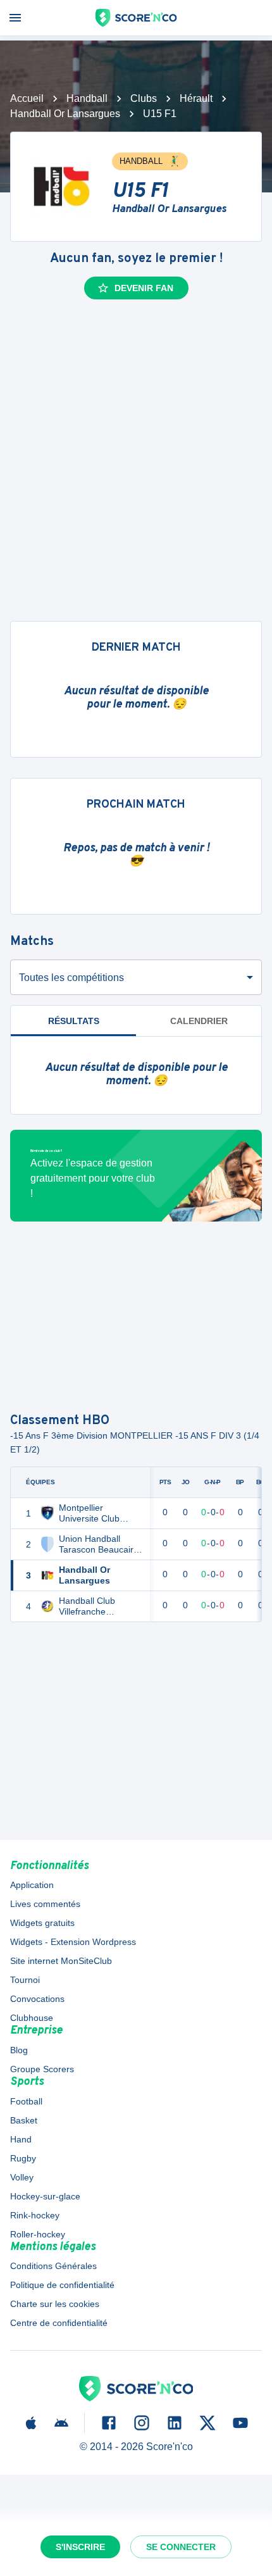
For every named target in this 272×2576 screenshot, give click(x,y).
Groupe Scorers (42, 2069)
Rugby (23, 2158)
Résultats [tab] (74, 1021)
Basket (24, 2120)
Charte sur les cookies (55, 2304)
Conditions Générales (53, 2266)
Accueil (27, 98)
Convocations (37, 1999)
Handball (87, 98)
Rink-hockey (35, 2215)
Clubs (144, 98)
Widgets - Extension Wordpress (73, 1942)
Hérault (196, 98)
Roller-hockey (38, 2234)
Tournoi (25, 1980)
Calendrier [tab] (199, 1021)
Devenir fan (144, 288)
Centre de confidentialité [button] (59, 2323)
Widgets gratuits (42, 1923)
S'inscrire (80, 2547)
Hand (21, 2139)
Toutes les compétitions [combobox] (71, 978)
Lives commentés (45, 1904)
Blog (19, 2050)
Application (32, 1885)
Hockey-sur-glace (45, 2196)
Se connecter (181, 2547)
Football (26, 2101)
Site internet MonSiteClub (61, 1961)
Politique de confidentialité (62, 2285)
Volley (22, 2177)
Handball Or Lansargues (65, 114)
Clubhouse (32, 2018)
